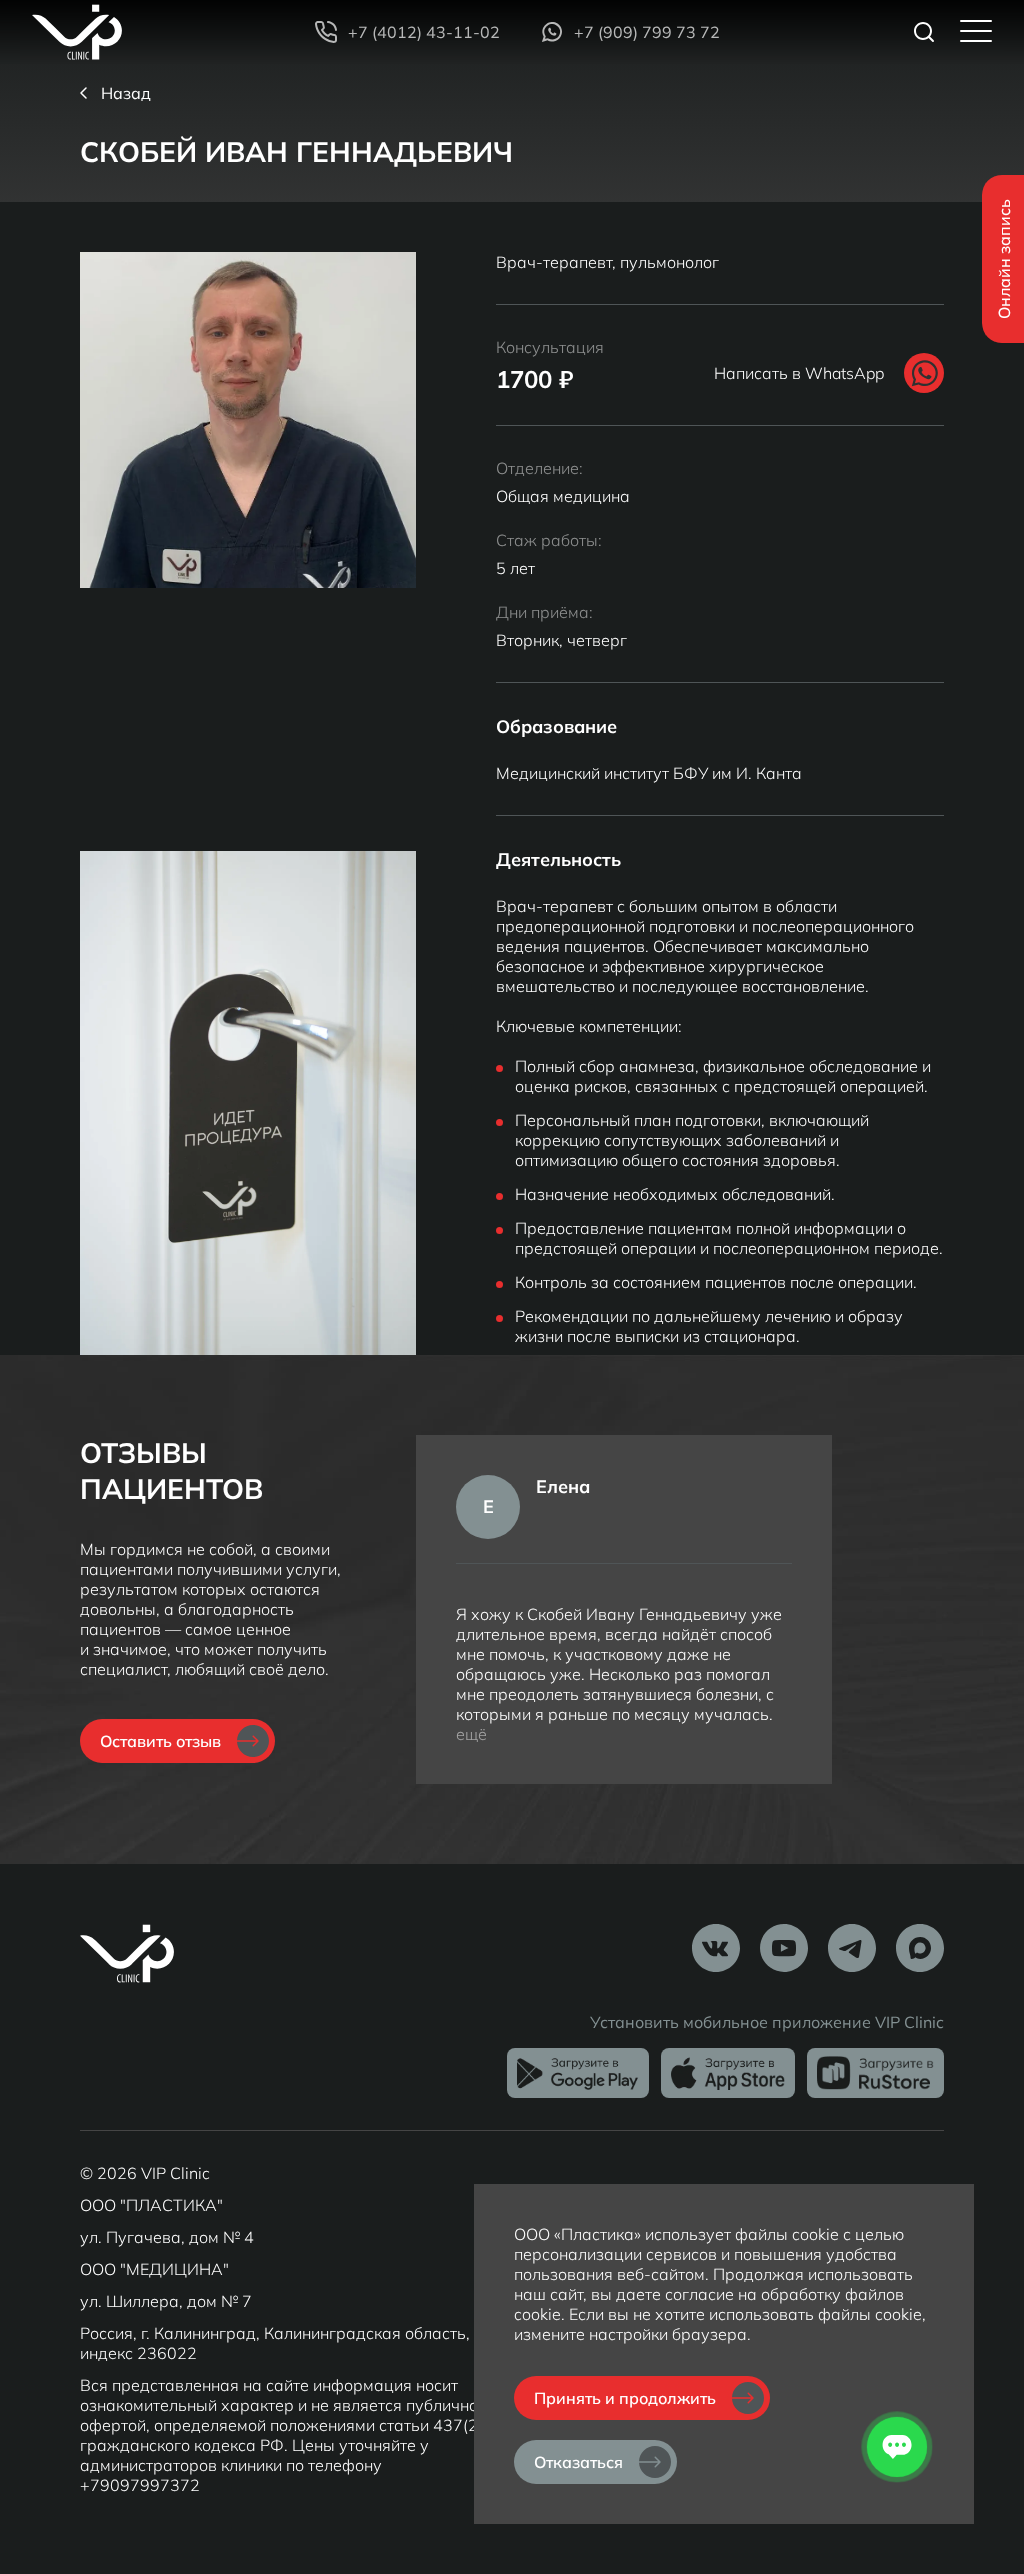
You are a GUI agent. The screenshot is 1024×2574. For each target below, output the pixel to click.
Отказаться (578, 2462)
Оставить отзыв (160, 1741)
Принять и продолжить (625, 2398)
